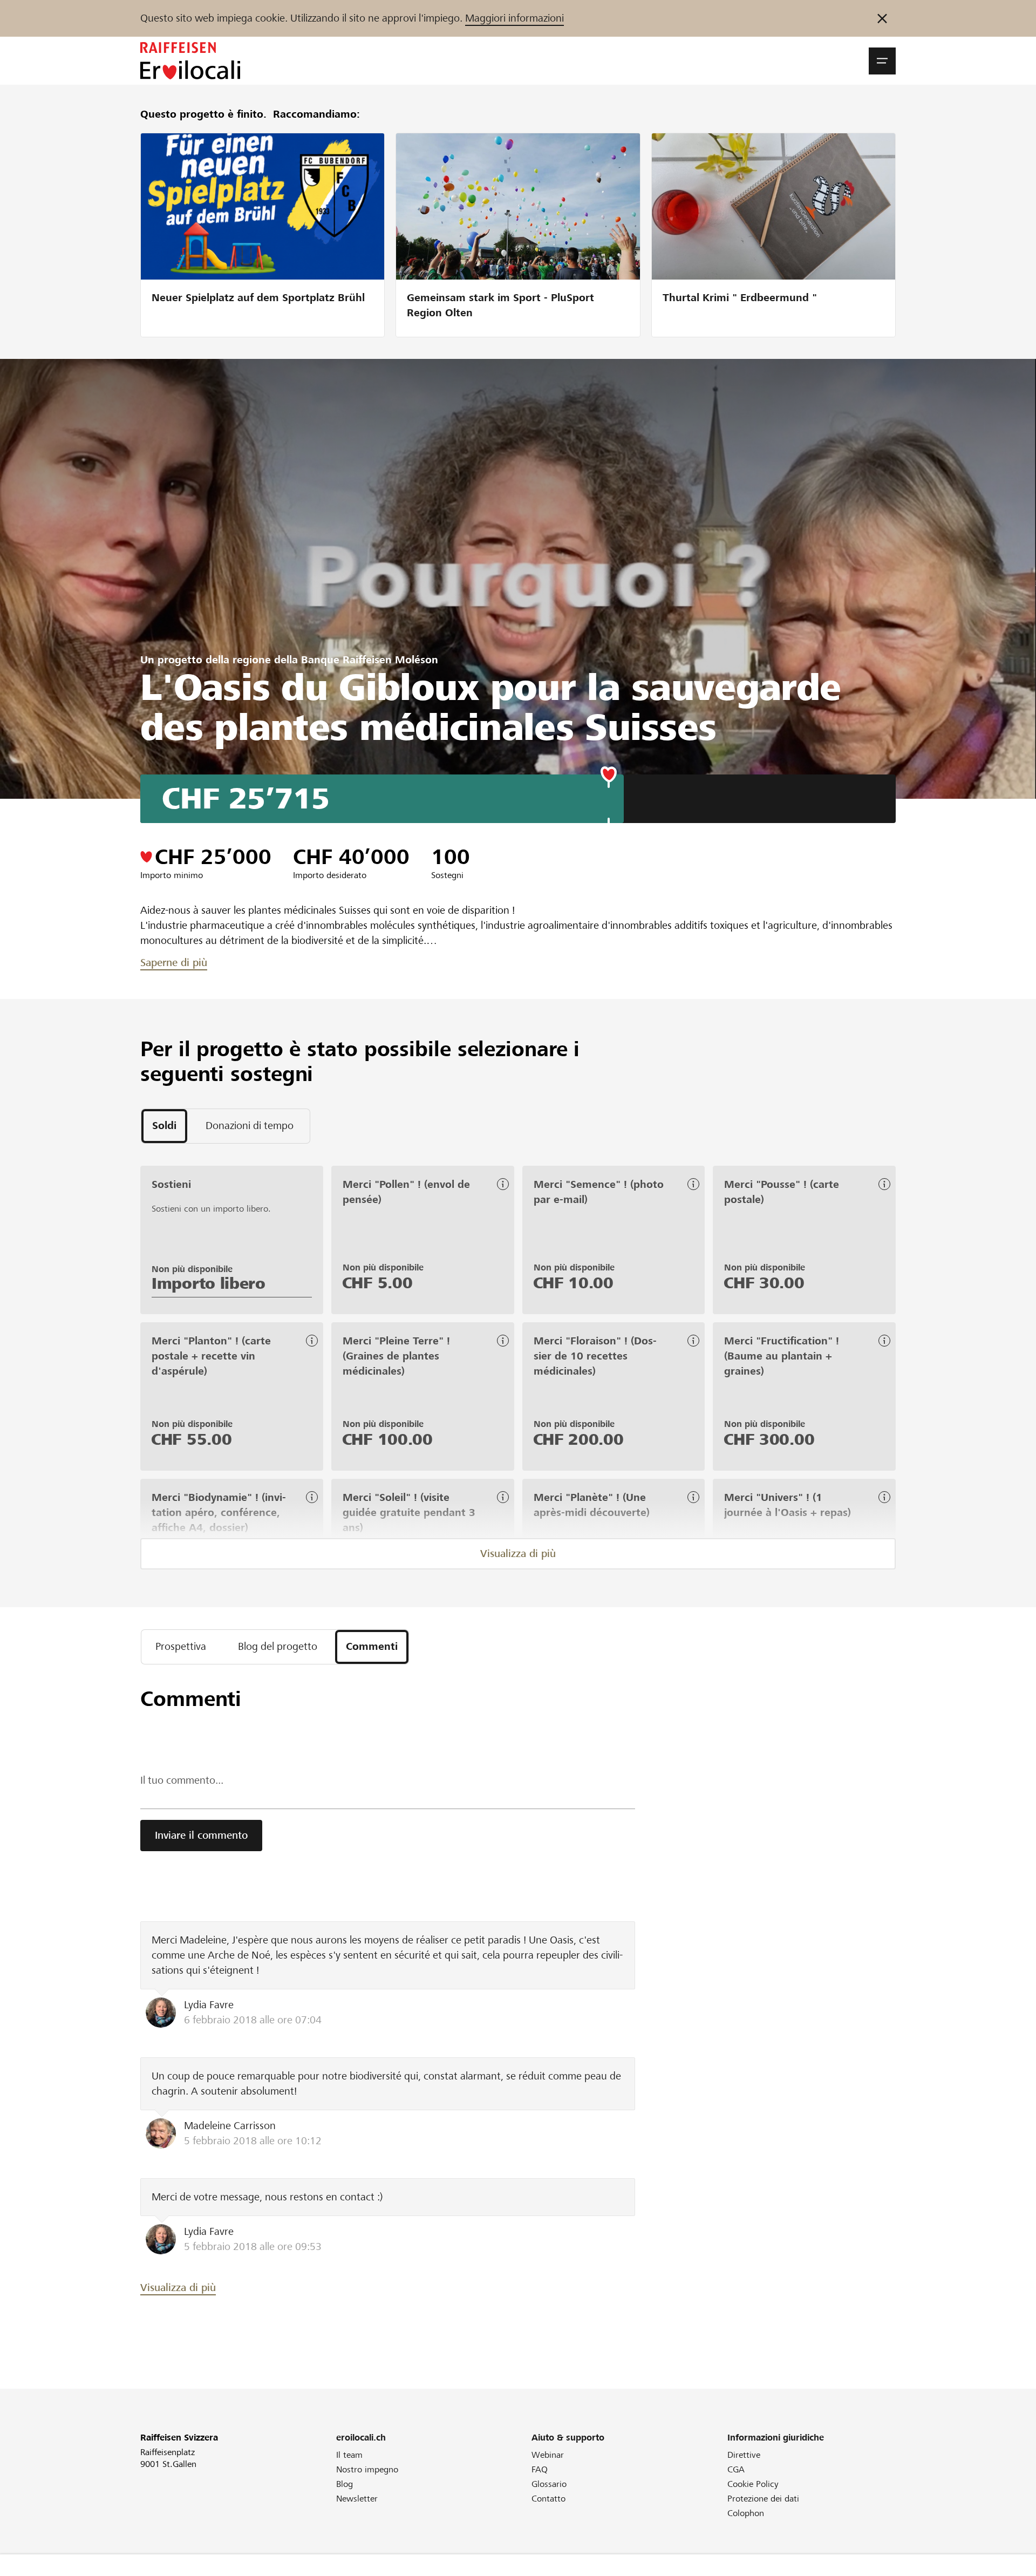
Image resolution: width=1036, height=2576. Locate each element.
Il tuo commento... (182, 1780)
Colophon (746, 2513)
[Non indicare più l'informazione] (882, 18)
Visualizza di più (518, 1554)
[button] (882, 61)
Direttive (744, 2455)
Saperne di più (174, 963)
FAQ (540, 2469)
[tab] (164, 1126)
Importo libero (209, 1283)
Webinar (548, 2455)
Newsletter (357, 2499)
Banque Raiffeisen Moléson (370, 660)
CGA (736, 2469)
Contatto (548, 2499)
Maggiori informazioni (514, 18)
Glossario (549, 2484)
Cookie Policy (753, 2484)
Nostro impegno (367, 2469)
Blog (345, 2484)
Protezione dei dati (763, 2499)
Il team (349, 2455)
